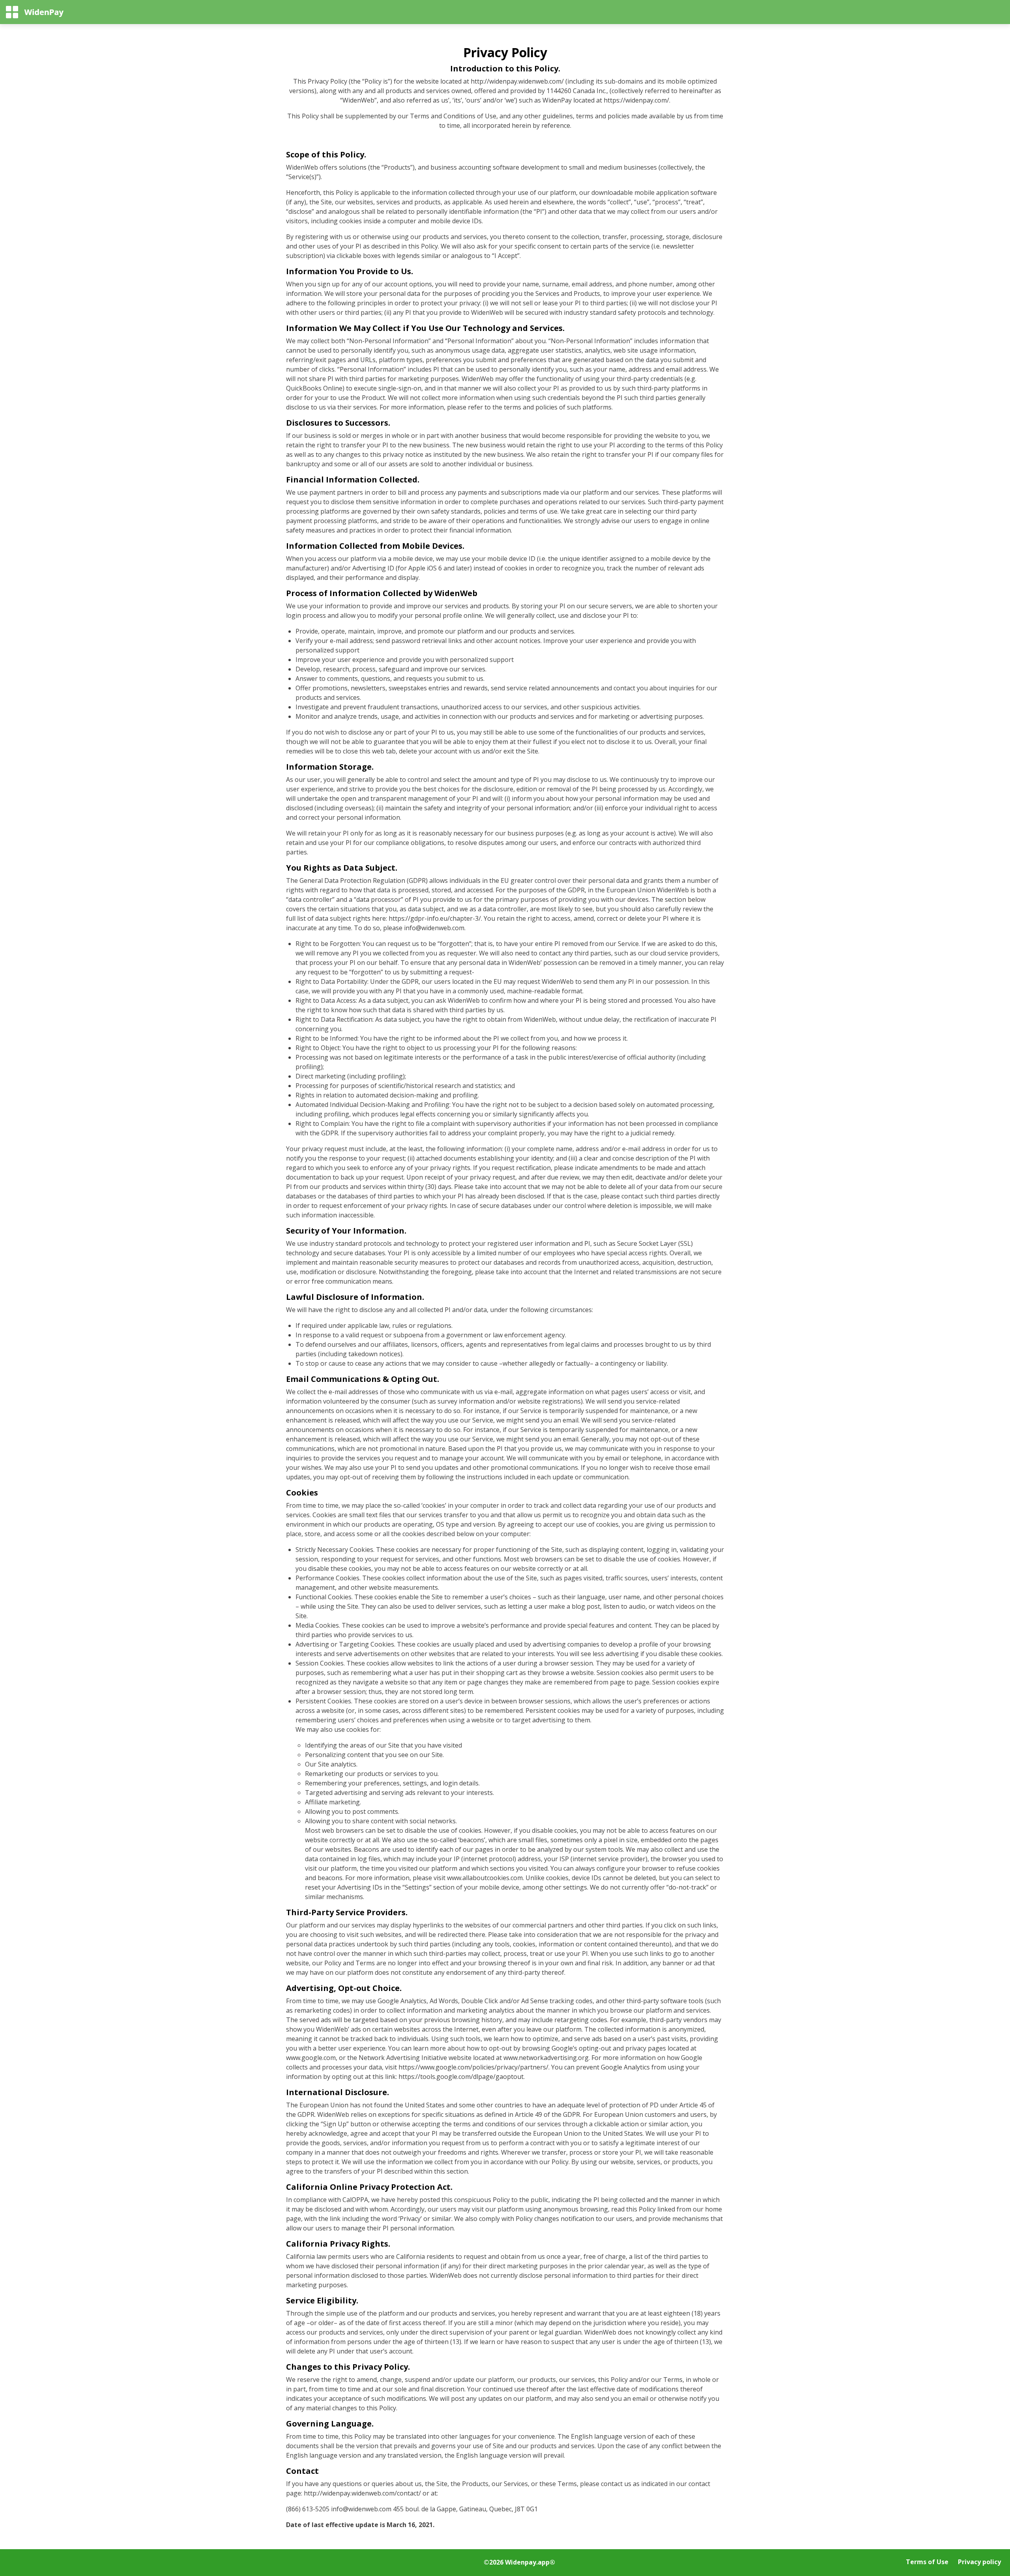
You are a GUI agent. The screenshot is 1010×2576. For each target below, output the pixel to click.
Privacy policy (979, 2562)
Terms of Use (927, 2562)
